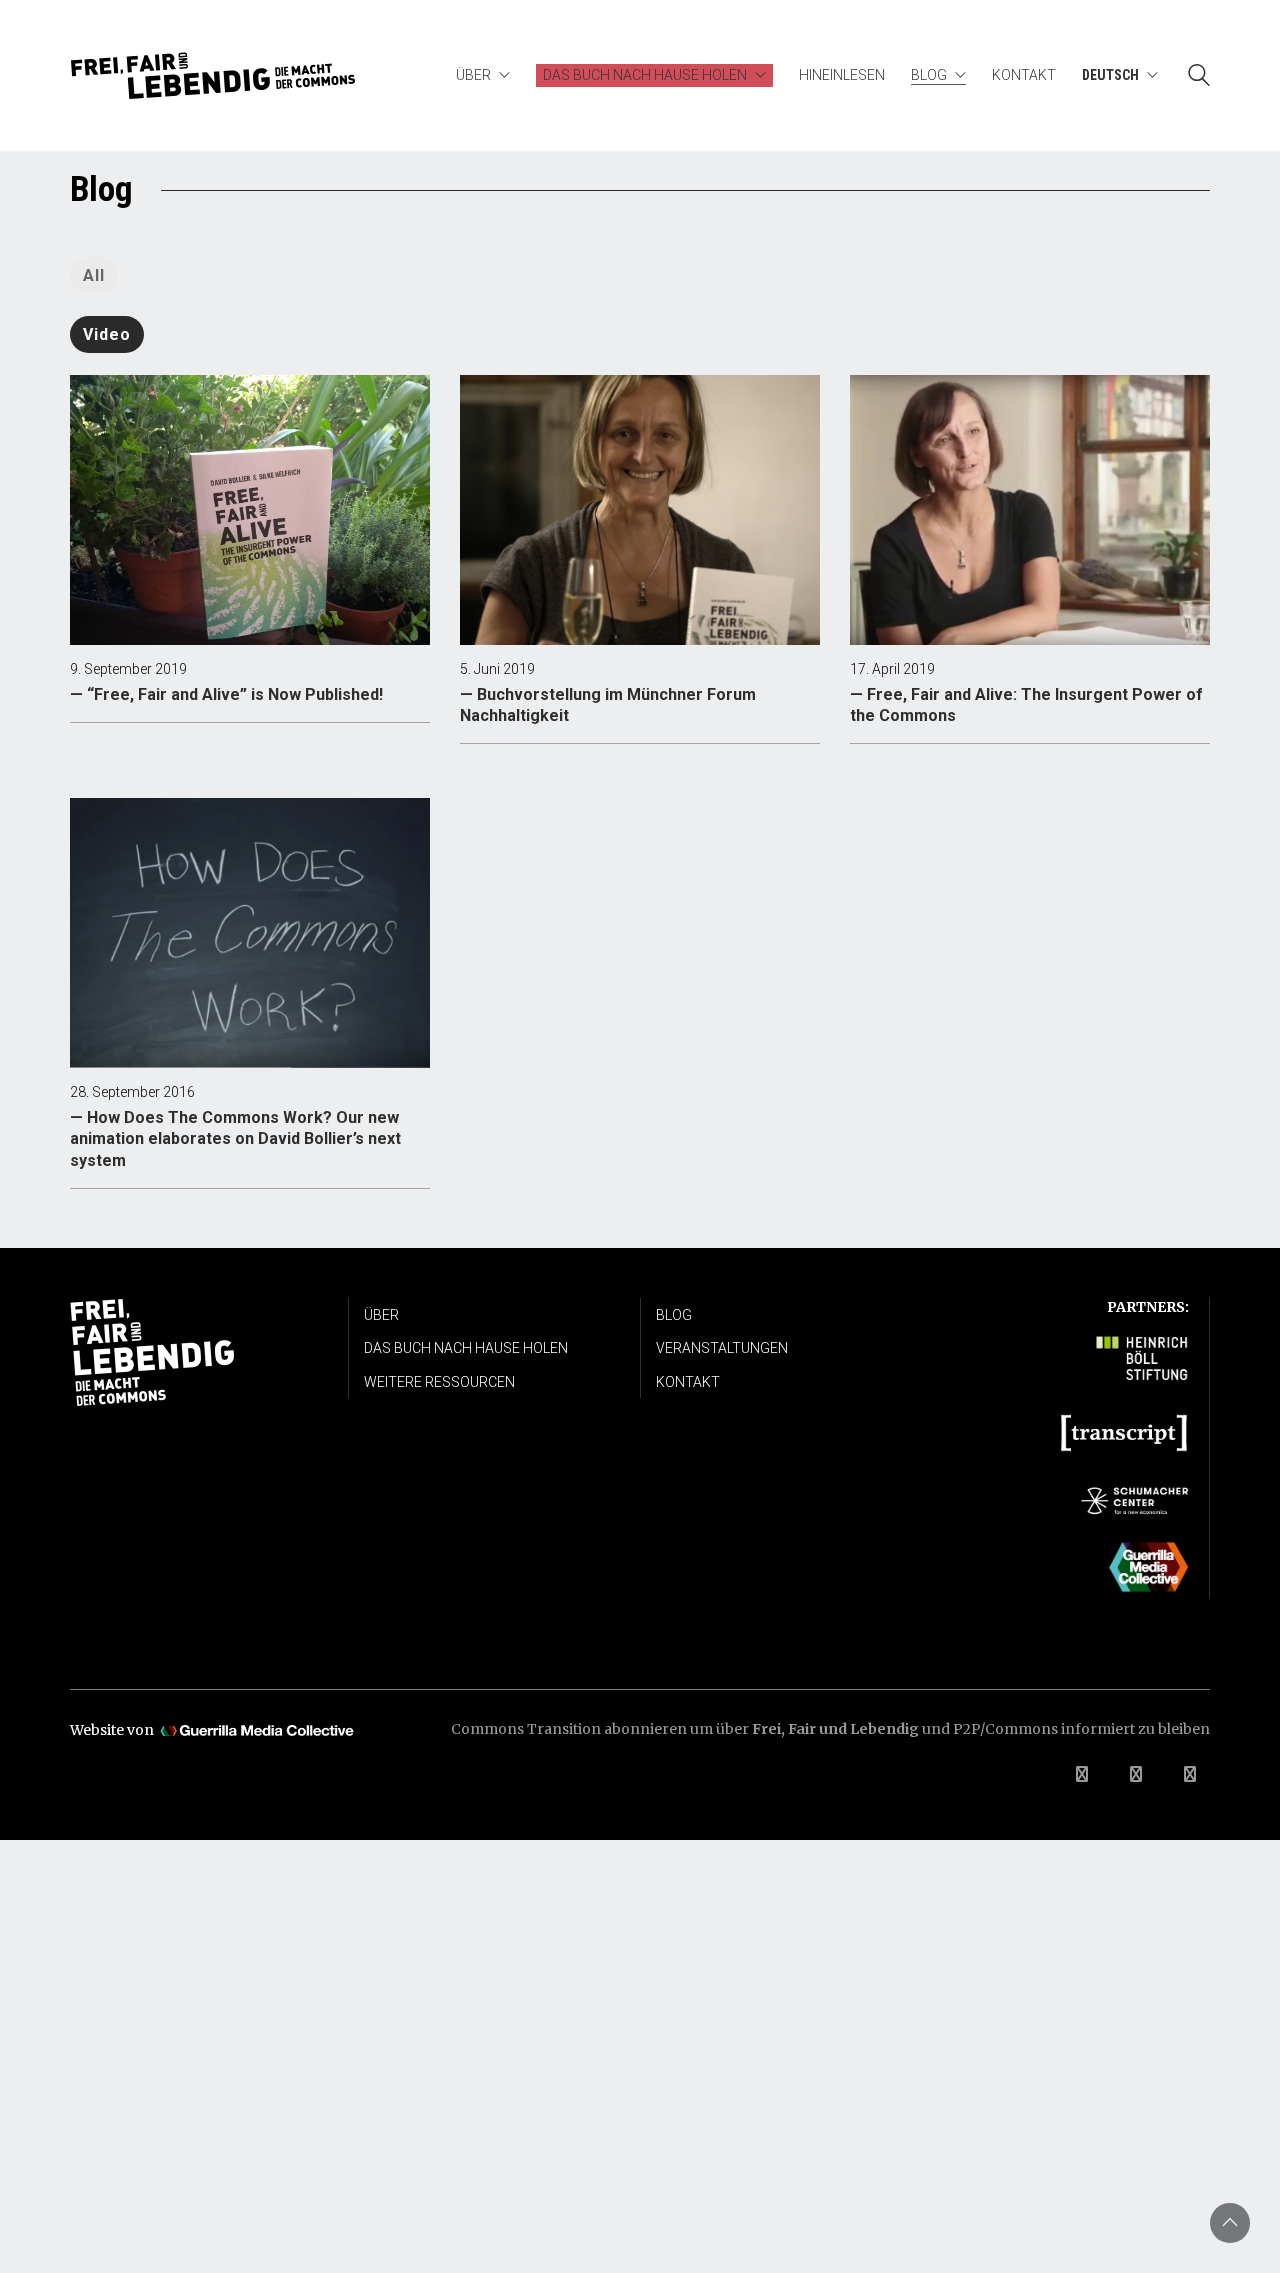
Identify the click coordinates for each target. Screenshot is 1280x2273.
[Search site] (1199, 77)
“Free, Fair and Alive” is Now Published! (235, 694)
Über (381, 1315)
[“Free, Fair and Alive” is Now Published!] (250, 510)
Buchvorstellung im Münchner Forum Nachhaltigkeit (608, 705)
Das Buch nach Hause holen (466, 1348)
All (94, 275)
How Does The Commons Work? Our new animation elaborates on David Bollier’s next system (235, 1139)
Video (107, 334)
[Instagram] (1190, 1774)
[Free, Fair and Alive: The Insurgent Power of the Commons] (1030, 510)
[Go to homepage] (213, 75)
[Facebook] (1082, 1774)
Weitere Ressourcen (439, 1382)
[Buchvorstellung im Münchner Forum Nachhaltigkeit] (640, 510)
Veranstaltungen (722, 1348)
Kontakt (688, 1382)
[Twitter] (1136, 1774)
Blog (674, 1315)
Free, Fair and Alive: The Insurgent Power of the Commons (1026, 705)
